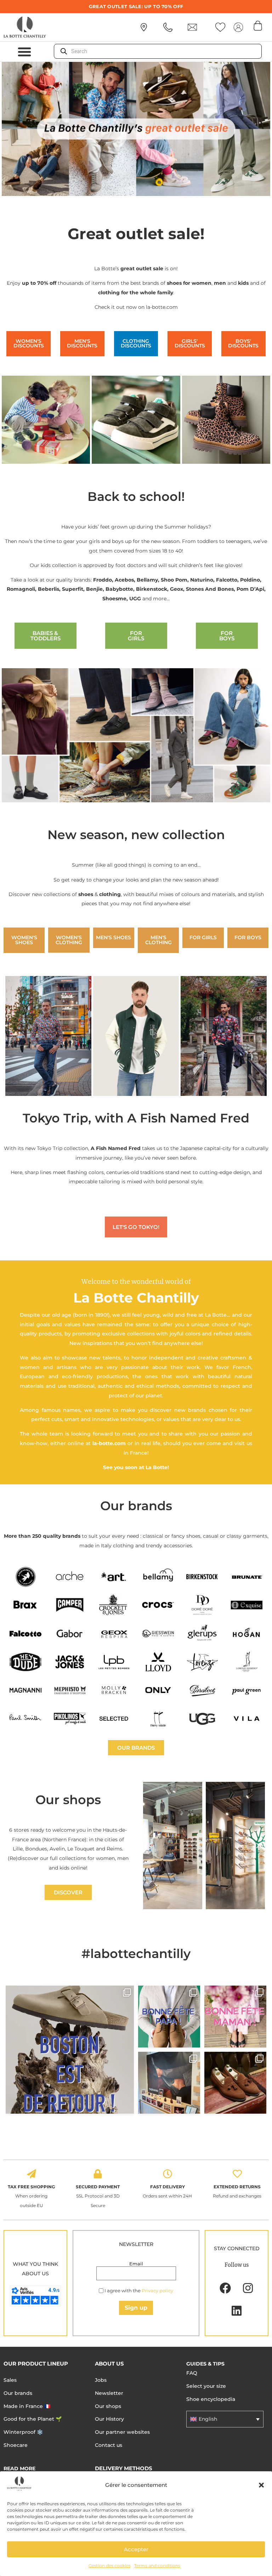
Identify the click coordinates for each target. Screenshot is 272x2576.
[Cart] (258, 25)
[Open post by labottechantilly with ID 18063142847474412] (235, 2017)
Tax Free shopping (31, 2187)
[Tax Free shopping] (32, 2174)
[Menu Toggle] (24, 52)
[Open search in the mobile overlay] (158, 51)
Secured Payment (98, 2187)
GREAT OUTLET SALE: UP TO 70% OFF (136, 6)
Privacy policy (157, 2291)
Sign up (136, 2308)
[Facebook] (225, 2288)
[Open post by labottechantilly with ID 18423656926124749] (169, 2083)
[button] (261, 2485)
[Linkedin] (237, 2311)
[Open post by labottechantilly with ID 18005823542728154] (235, 2083)
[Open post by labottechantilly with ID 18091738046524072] (169, 2017)
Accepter (136, 2549)
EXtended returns (237, 2187)
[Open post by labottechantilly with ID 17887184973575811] (70, 2050)
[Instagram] (248, 2288)
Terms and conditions (157, 2566)
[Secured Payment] (98, 2174)
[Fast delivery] (168, 2174)
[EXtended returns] (237, 2174)
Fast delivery (168, 2187)
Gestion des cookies (110, 2566)
